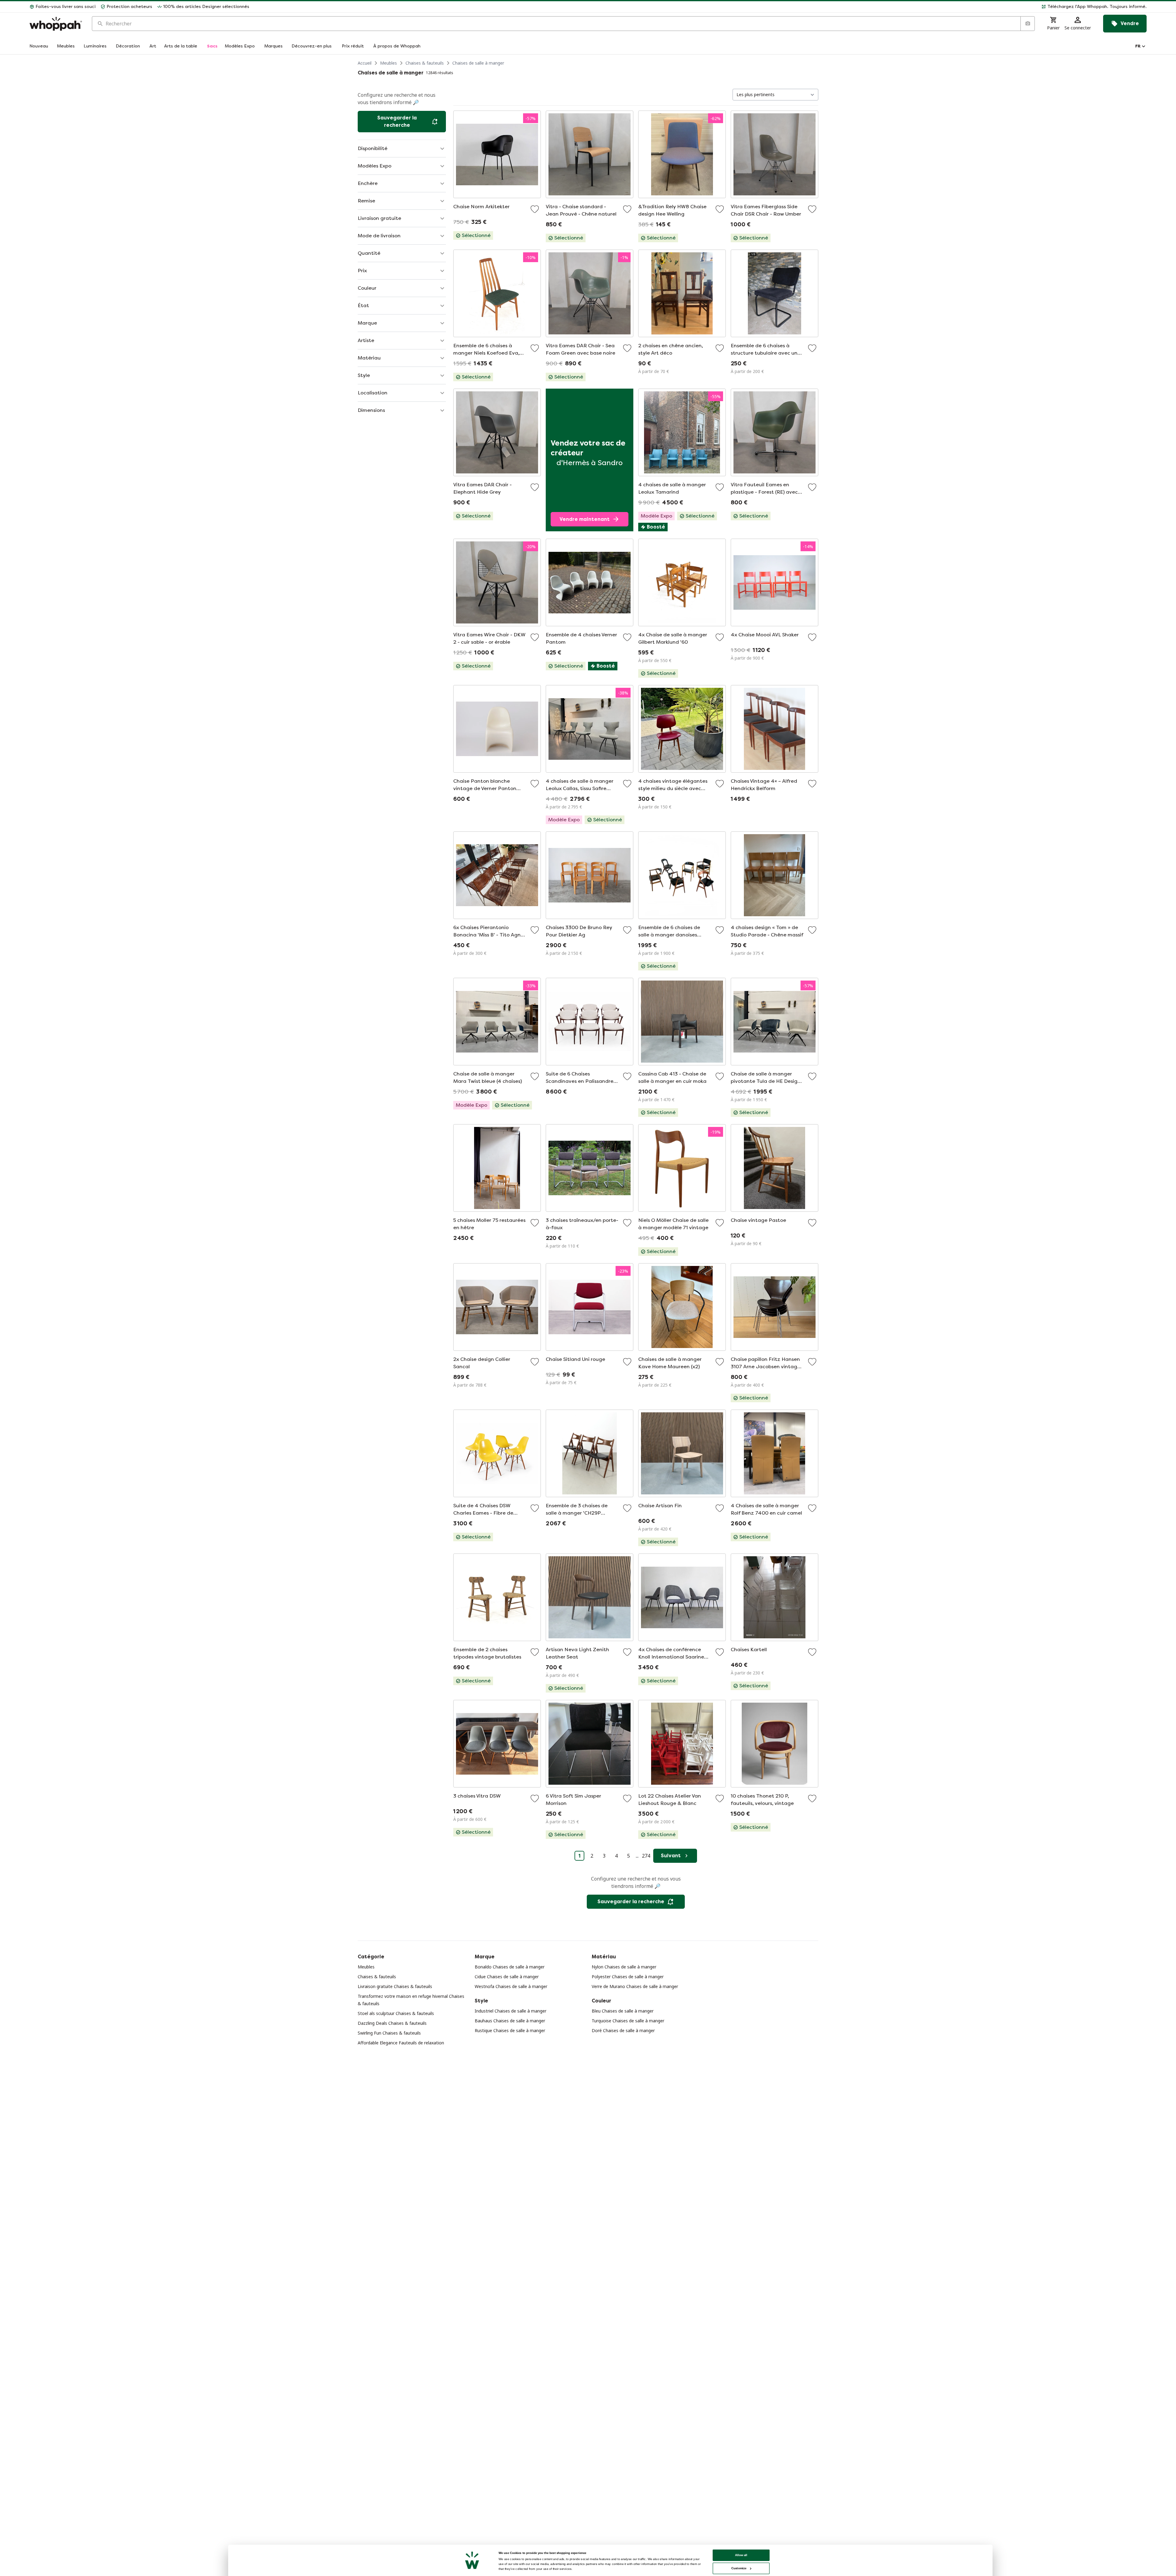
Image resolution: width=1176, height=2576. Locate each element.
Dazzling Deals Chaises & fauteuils (392, 2023)
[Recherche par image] (1027, 24)
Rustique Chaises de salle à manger (510, 2030)
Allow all (741, 2555)
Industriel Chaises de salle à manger (511, 2011)
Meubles (388, 63)
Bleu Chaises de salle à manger (623, 2011)
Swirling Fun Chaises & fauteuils (389, 2033)
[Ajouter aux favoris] (535, 209)
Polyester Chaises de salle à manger (628, 1977)
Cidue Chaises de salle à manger (507, 1977)
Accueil (365, 63)
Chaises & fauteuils (425, 63)
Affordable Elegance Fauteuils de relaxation (401, 2043)
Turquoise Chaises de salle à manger (628, 2021)
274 (646, 1856)
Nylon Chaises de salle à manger (624, 1967)
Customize (739, 2568)
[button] (700, 7)
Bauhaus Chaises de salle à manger (510, 2021)
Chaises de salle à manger (478, 63)
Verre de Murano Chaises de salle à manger (635, 1986)
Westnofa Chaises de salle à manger (511, 1986)
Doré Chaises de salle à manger (623, 2030)
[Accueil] (56, 24)
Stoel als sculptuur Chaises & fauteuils (396, 2013)
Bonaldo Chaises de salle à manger (510, 1967)
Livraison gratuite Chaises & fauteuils (395, 1986)
